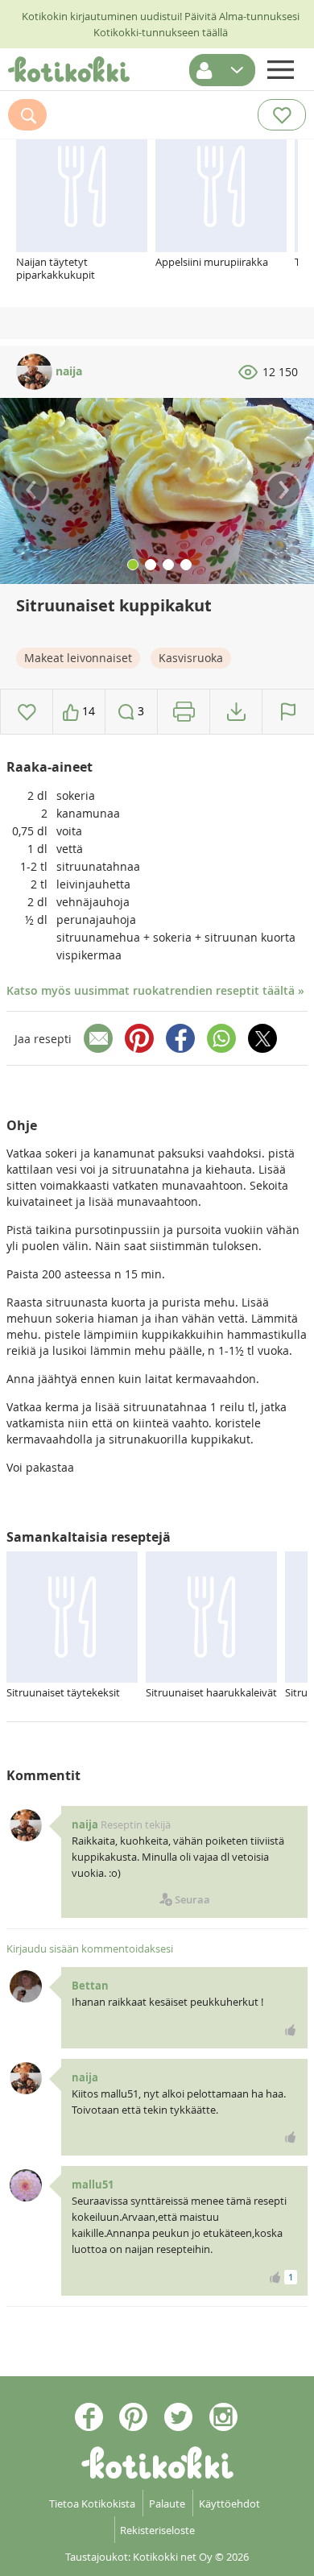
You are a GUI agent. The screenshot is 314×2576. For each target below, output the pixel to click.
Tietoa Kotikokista (92, 2504)
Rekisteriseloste (157, 2530)
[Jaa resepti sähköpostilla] (98, 1038)
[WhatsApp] (221, 1038)
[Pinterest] (139, 1038)
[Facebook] (180, 1038)
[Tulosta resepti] (184, 712)
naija (67, 371)
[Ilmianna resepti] (288, 712)
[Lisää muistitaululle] (27, 712)
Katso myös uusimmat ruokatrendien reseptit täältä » (155, 990)
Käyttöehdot (229, 2504)
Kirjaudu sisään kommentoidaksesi (90, 1949)
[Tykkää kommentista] (291, 2030)
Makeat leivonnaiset (78, 658)
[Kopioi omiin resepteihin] (236, 712)
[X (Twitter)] (262, 1038)
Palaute (167, 2504)
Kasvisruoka (191, 658)
